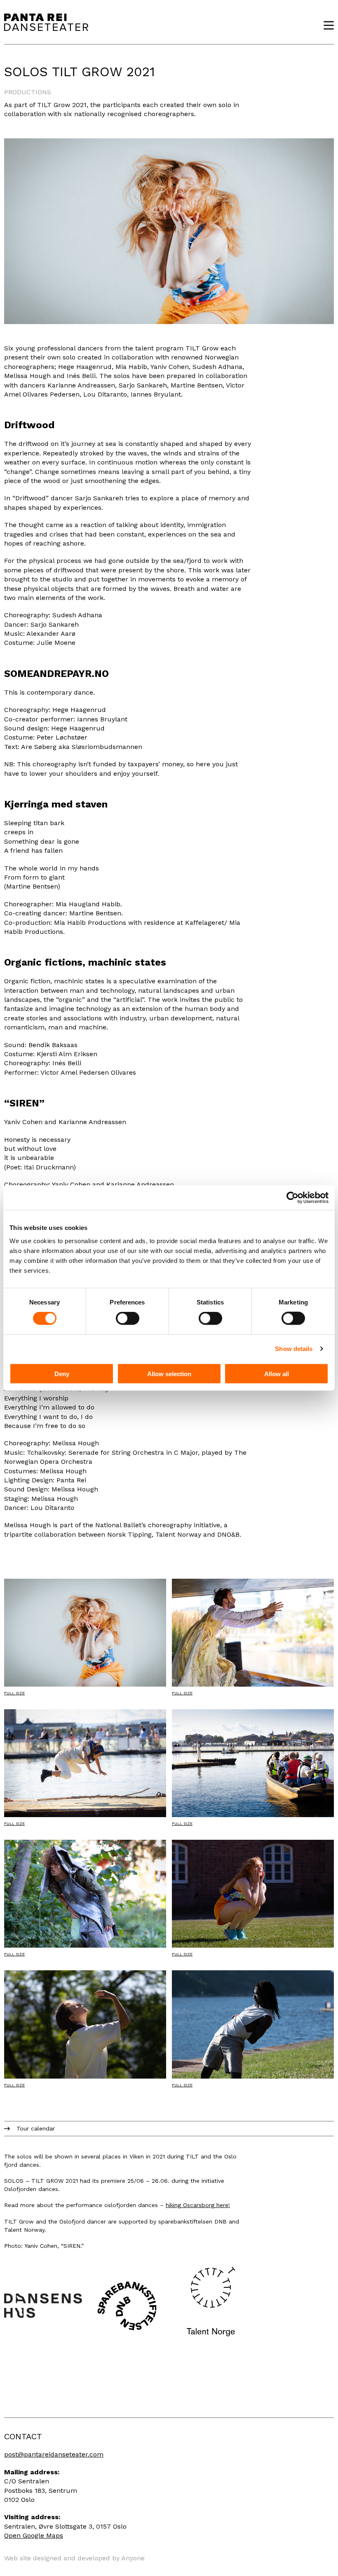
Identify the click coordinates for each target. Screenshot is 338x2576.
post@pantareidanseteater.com (54, 2454)
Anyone (133, 2558)
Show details (294, 1349)
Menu (326, 25)
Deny (62, 1373)
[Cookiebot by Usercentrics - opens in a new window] (292, 1198)
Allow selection (169, 1373)
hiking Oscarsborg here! (198, 2205)
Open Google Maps (34, 2535)
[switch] (128, 1318)
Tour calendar (36, 2128)
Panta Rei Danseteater (46, 22)
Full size (14, 1693)
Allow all (277, 1373)
